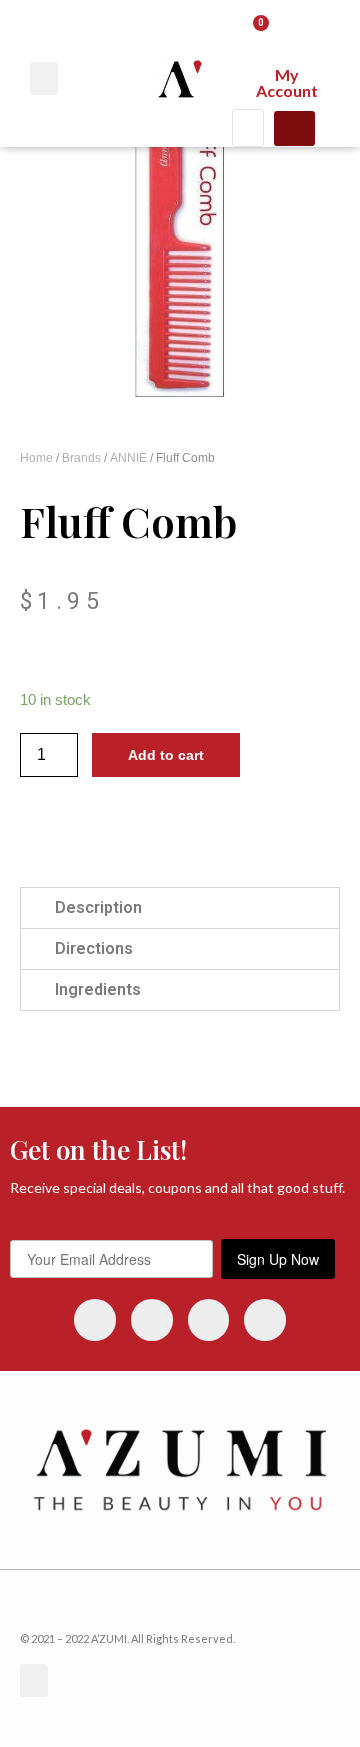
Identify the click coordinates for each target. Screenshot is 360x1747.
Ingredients (98, 989)
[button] (44, 78)
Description (98, 907)
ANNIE (128, 458)
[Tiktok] (265, 1320)
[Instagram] (95, 1320)
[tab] (180, 908)
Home (36, 458)
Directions (94, 948)
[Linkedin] (209, 1320)
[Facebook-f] (152, 1320)
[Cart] (254, 32)
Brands (81, 458)
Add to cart (166, 755)
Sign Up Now (278, 1259)
